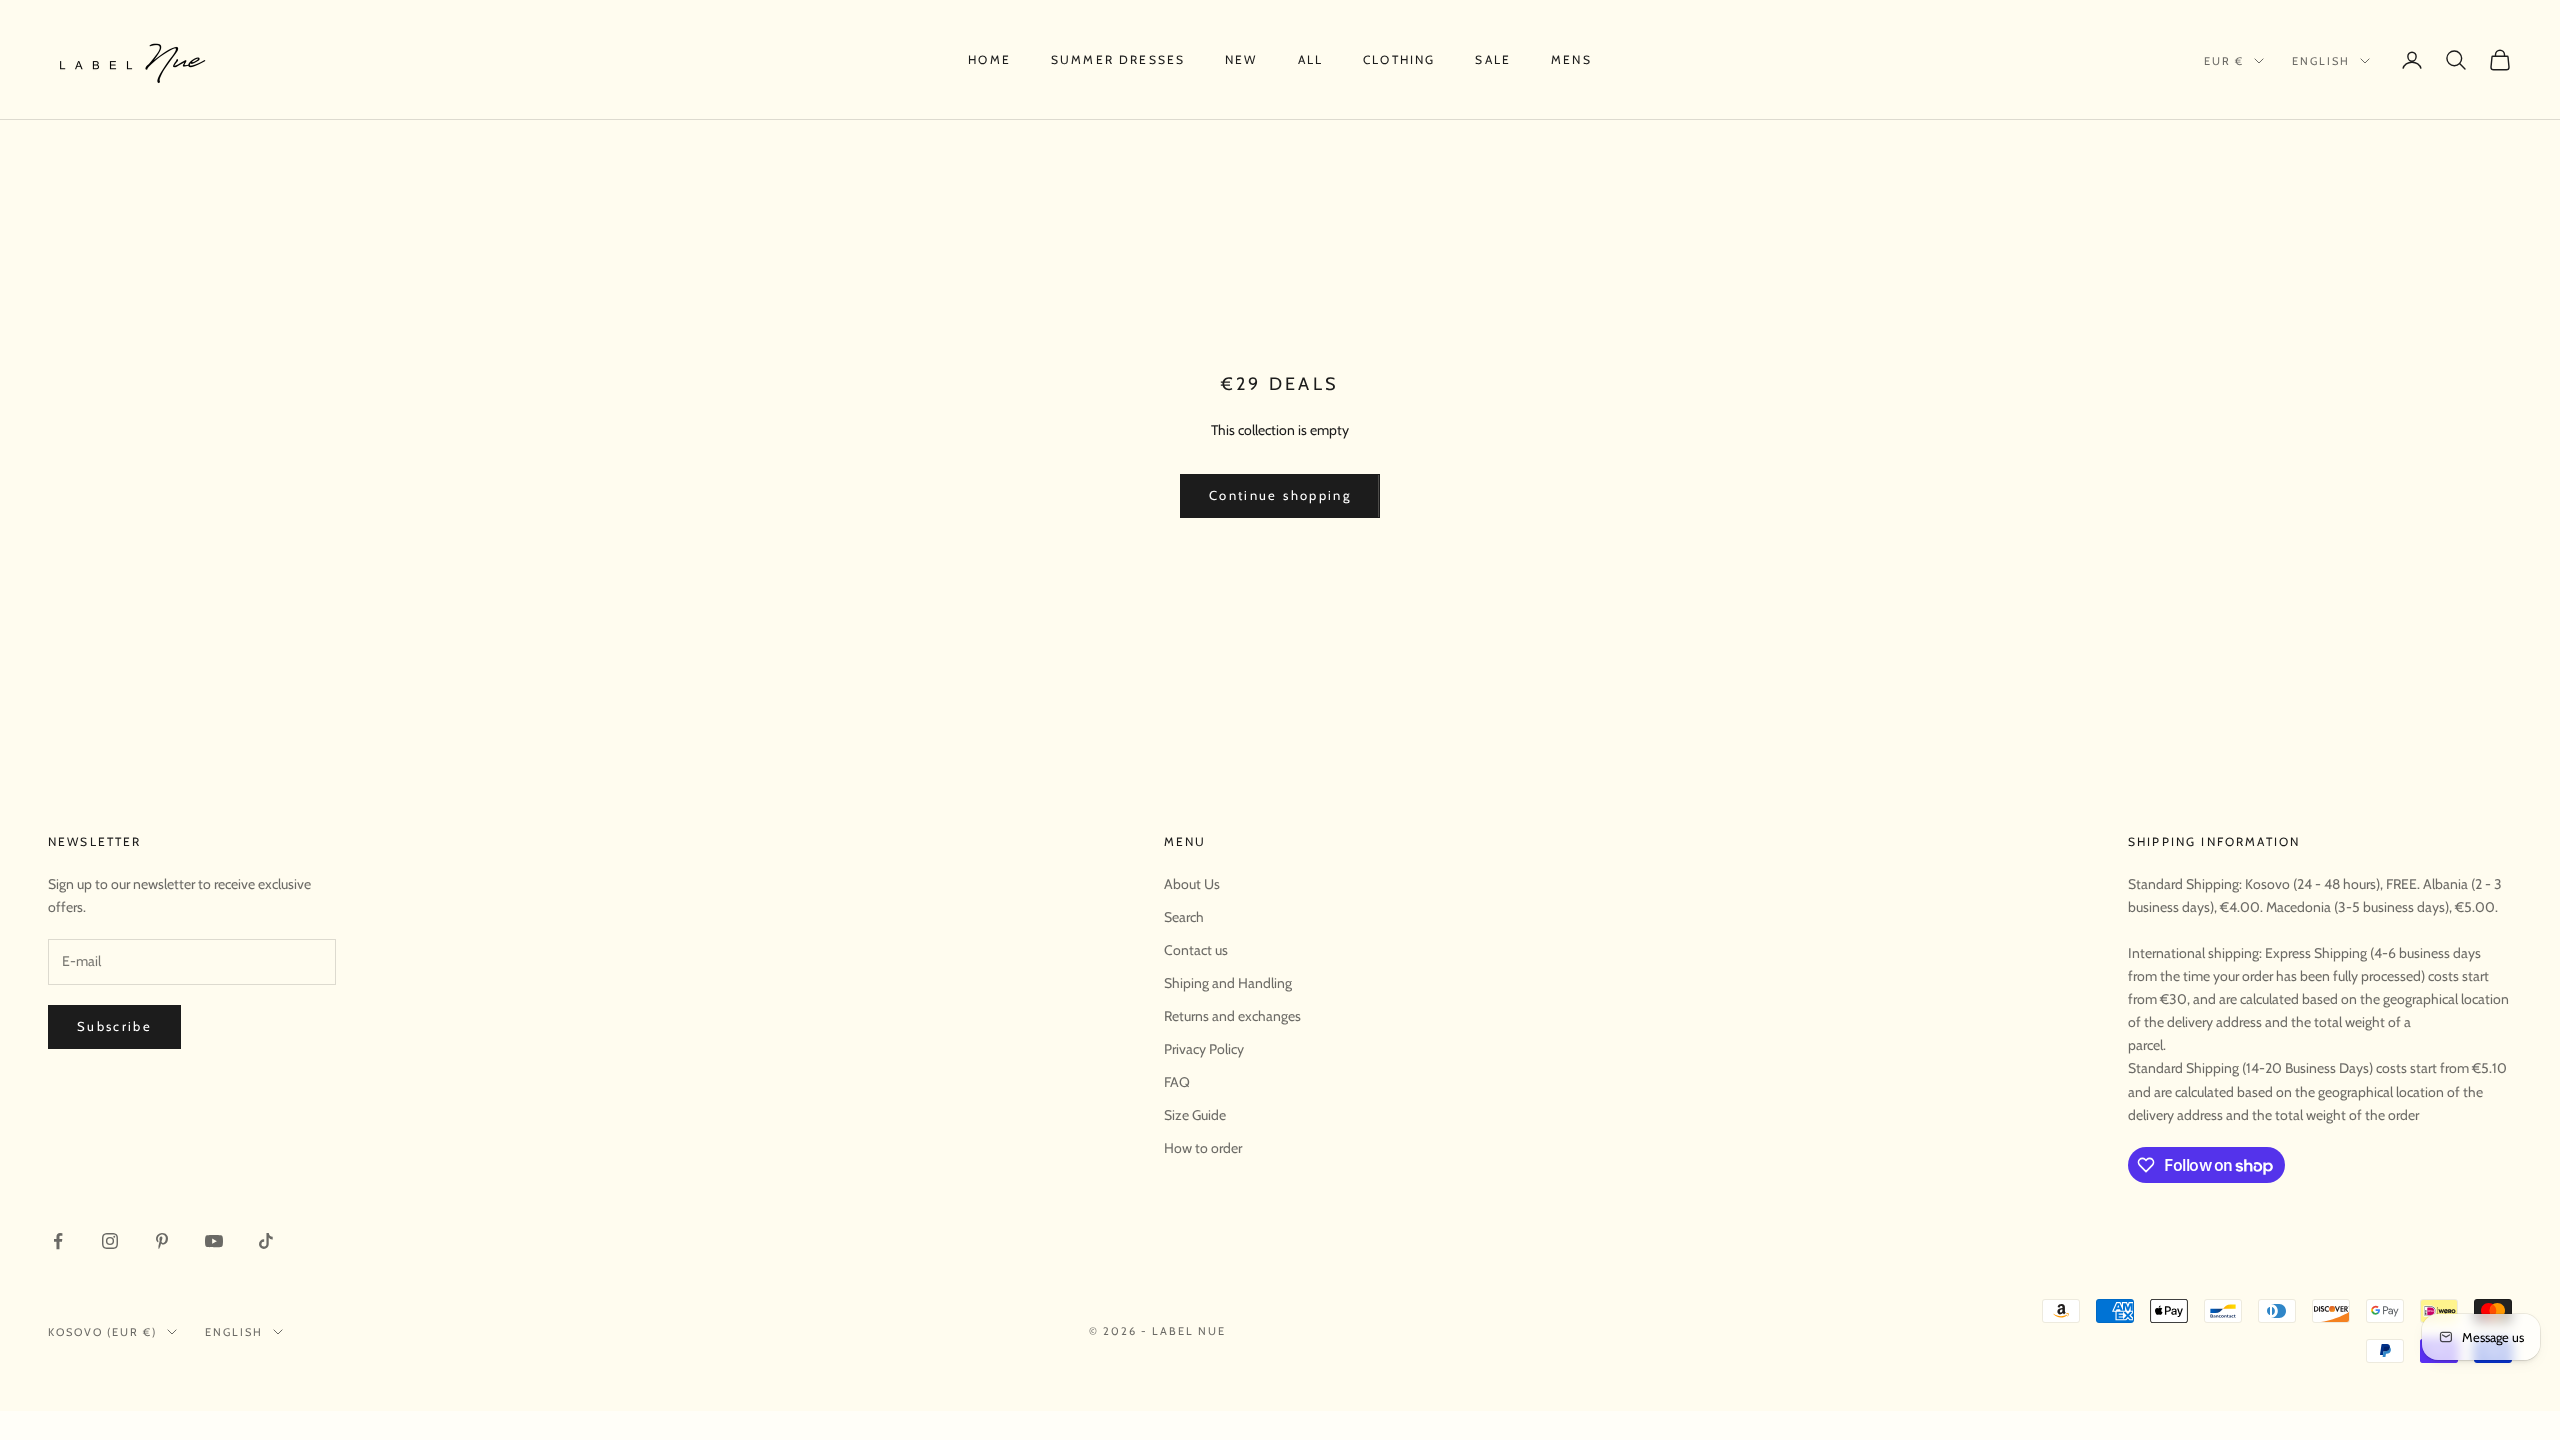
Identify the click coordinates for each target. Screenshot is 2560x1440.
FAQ (1177, 1082)
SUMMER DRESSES (1118, 59)
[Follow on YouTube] (214, 1241)
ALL (1310, 59)
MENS (1571, 59)
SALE (1493, 59)
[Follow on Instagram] (110, 1241)
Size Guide (1195, 1115)
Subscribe (114, 1026)
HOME (989, 59)
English (2321, 61)
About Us (1192, 884)
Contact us (1196, 950)
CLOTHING (1399, 59)
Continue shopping (1280, 495)
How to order (1203, 1148)
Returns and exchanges (1232, 1016)
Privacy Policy (1204, 1049)
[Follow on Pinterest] (162, 1241)
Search (1184, 917)
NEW (1241, 59)
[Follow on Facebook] (58, 1241)
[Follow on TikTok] (266, 1241)
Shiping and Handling (1228, 983)
